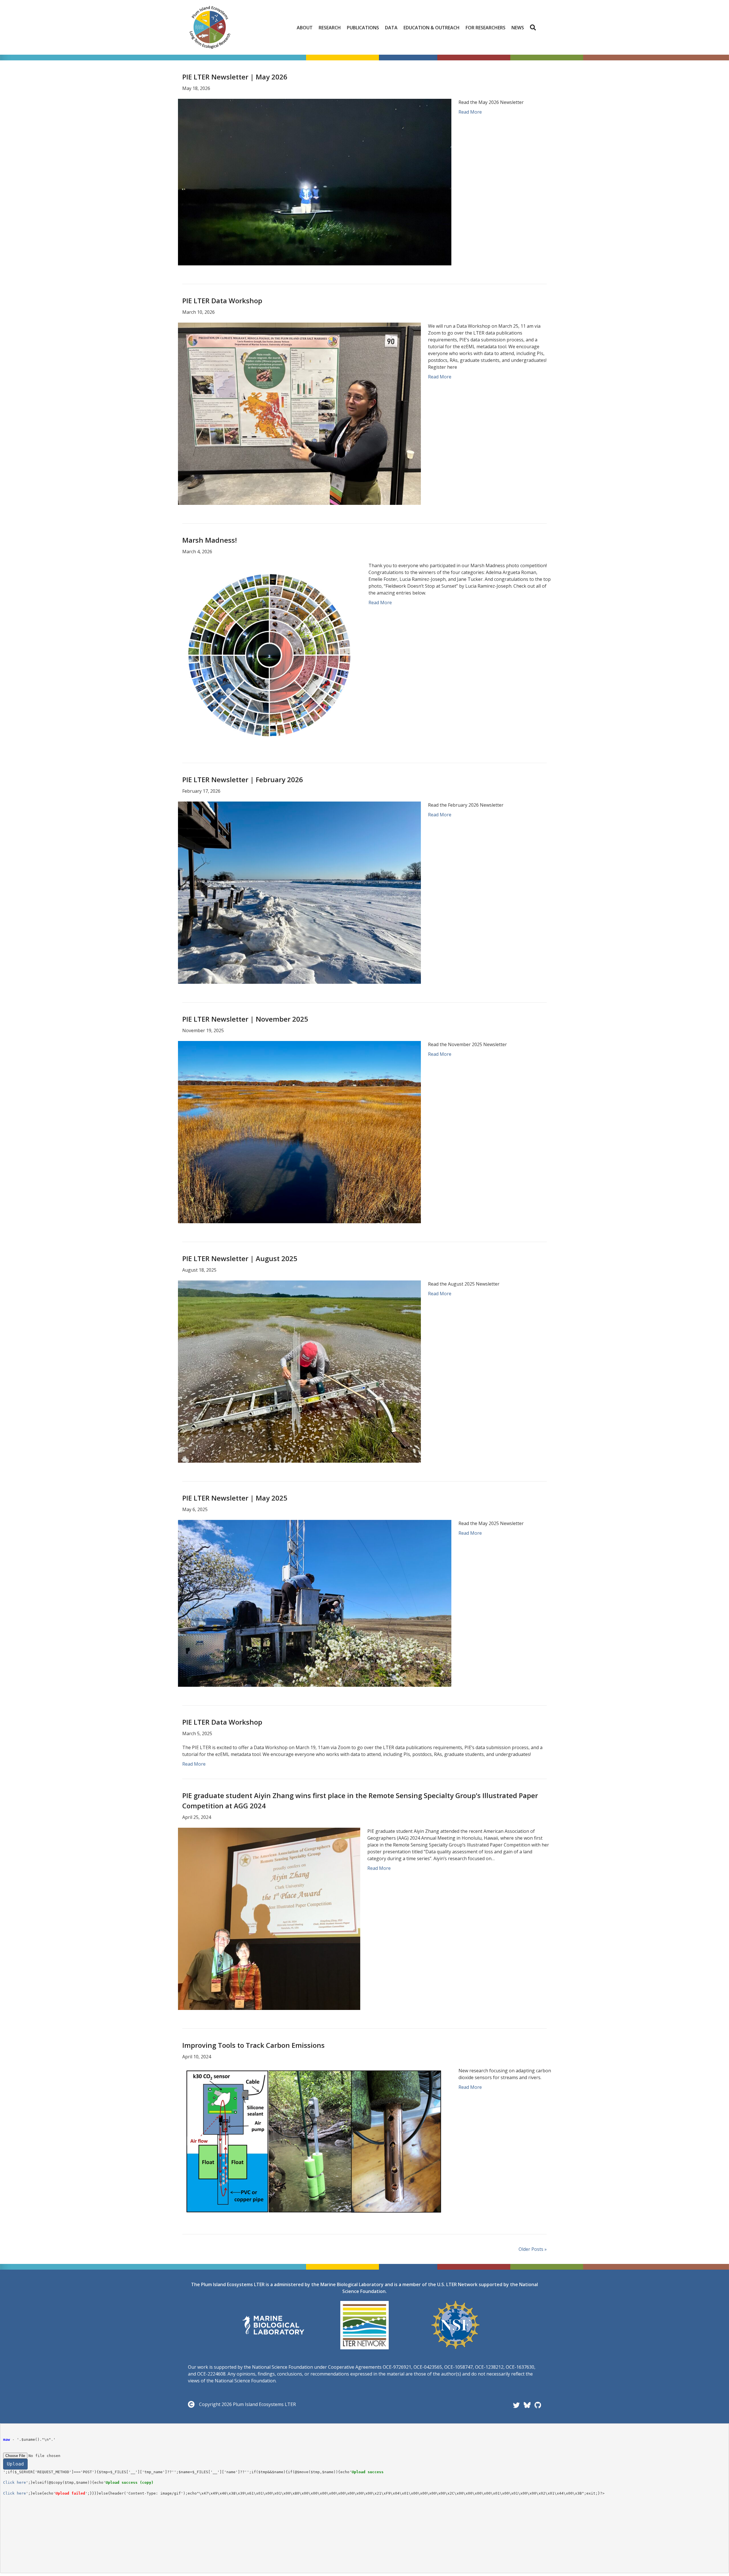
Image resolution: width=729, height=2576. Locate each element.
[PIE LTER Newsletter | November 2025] (299, 1132)
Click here (15, 2482)
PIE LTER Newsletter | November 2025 (245, 1019)
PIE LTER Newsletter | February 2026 (243, 779)
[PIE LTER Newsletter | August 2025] (299, 1371)
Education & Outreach (432, 28)
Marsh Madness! (210, 540)
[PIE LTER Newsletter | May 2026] (315, 182)
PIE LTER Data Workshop (222, 301)
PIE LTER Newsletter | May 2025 (235, 1498)
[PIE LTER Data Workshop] (299, 413)
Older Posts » (533, 2249)
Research (330, 28)
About (305, 28)
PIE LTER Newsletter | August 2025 (240, 1258)
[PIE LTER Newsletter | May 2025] (315, 1603)
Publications (363, 28)
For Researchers (486, 28)
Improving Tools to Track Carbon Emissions (253, 2045)
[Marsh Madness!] (270, 653)
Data (391, 28)
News (518, 28)
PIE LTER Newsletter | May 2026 (235, 77)
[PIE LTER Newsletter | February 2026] (299, 892)
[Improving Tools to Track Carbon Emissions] (315, 2141)
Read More (470, 112)
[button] (534, 28)
